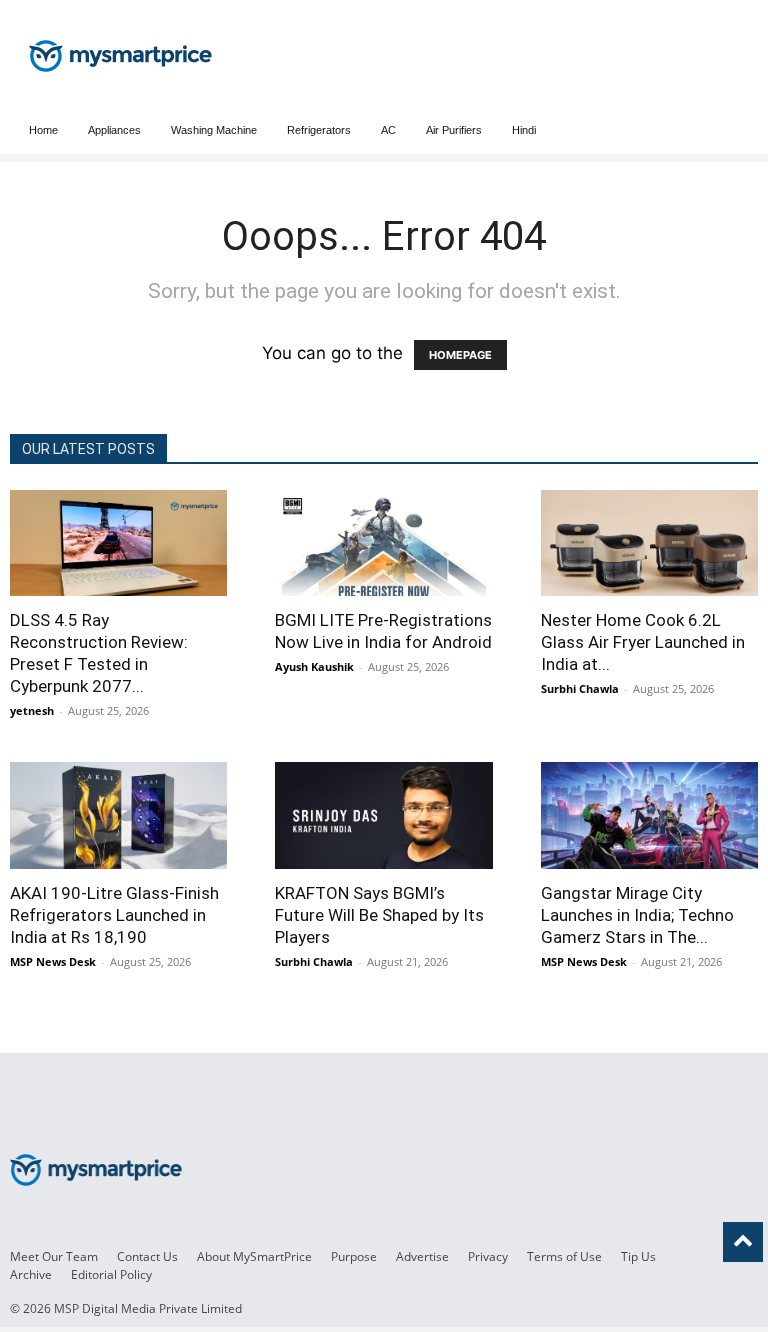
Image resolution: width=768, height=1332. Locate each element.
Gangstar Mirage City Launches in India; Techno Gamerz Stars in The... (637, 915)
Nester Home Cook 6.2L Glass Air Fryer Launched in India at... (643, 642)
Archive (31, 1274)
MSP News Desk (53, 961)
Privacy (488, 1256)
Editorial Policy (111, 1274)
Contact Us (147, 1256)
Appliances (114, 130)
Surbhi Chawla (580, 688)
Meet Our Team (54, 1256)
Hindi (524, 130)
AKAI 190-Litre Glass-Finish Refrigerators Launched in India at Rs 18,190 (114, 915)
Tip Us (638, 1256)
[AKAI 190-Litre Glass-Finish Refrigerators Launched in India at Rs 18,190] (118, 815)
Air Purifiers (454, 130)
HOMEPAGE (460, 355)
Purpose (354, 1256)
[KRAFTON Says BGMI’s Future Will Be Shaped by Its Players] (383, 815)
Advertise (422, 1256)
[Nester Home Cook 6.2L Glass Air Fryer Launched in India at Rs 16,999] (649, 543)
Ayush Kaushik (314, 666)
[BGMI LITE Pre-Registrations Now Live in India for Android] (383, 543)
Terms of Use (564, 1256)
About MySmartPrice (254, 1256)
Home (43, 130)
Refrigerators (319, 130)
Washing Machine (214, 130)
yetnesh (32, 710)
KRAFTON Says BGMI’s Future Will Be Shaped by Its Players (379, 915)
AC (388, 130)
